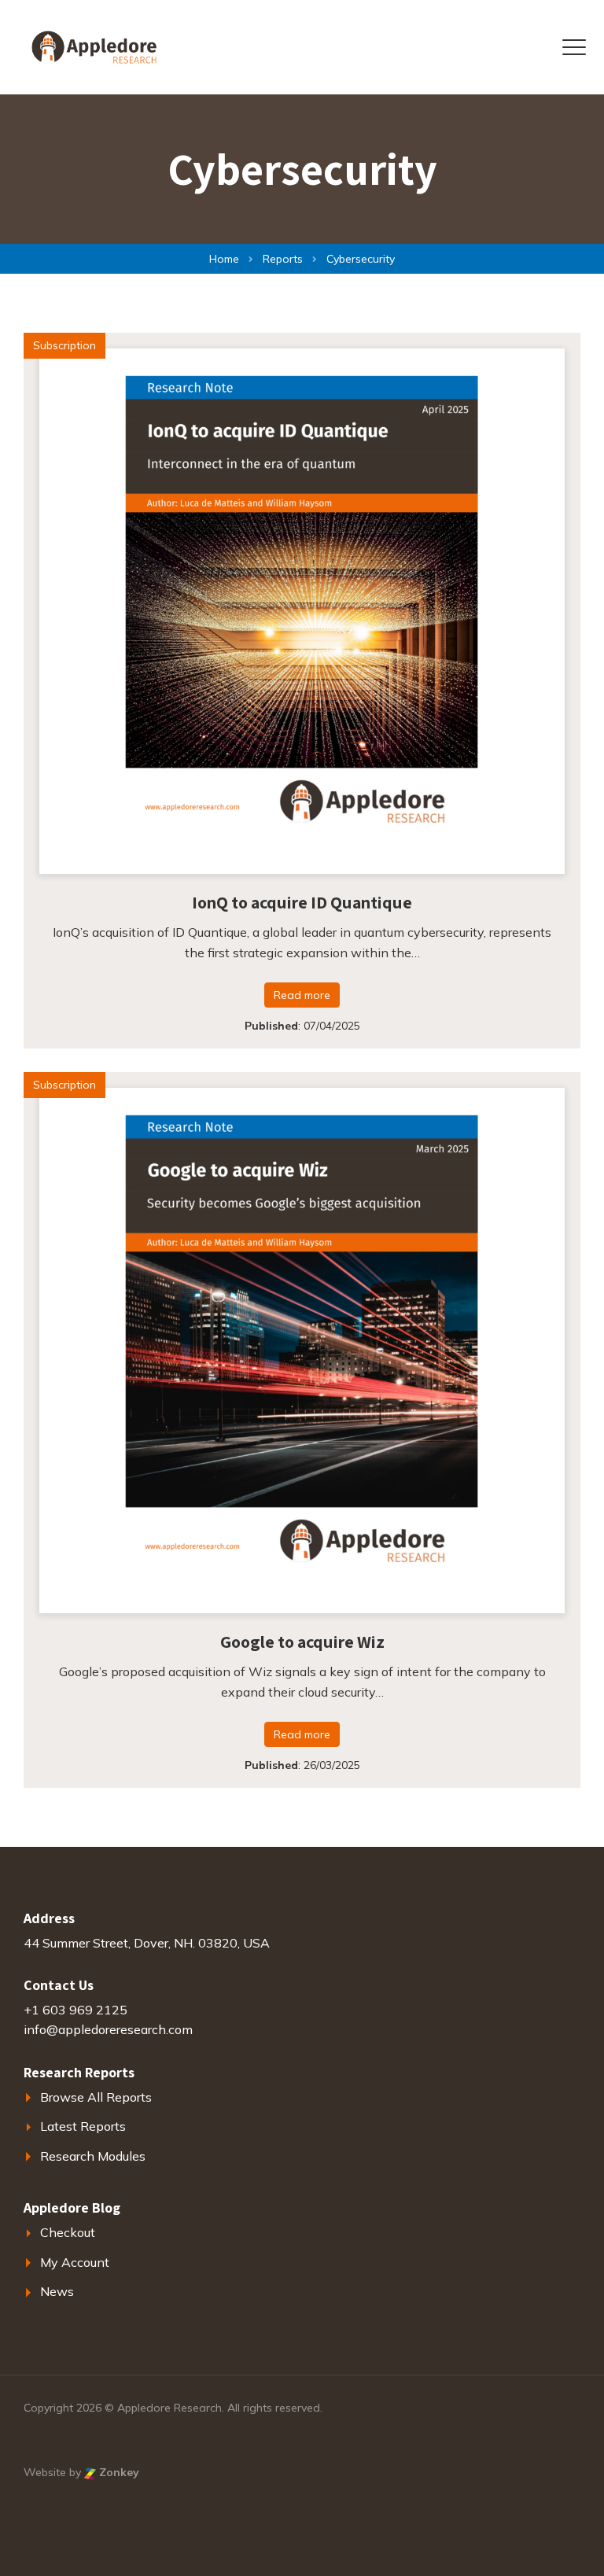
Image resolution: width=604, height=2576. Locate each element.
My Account (75, 2262)
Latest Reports (83, 2126)
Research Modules (93, 2156)
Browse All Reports (96, 2097)
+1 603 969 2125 (75, 2010)
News (57, 2291)
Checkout (68, 2232)
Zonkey (118, 2472)
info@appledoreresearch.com (108, 2029)
